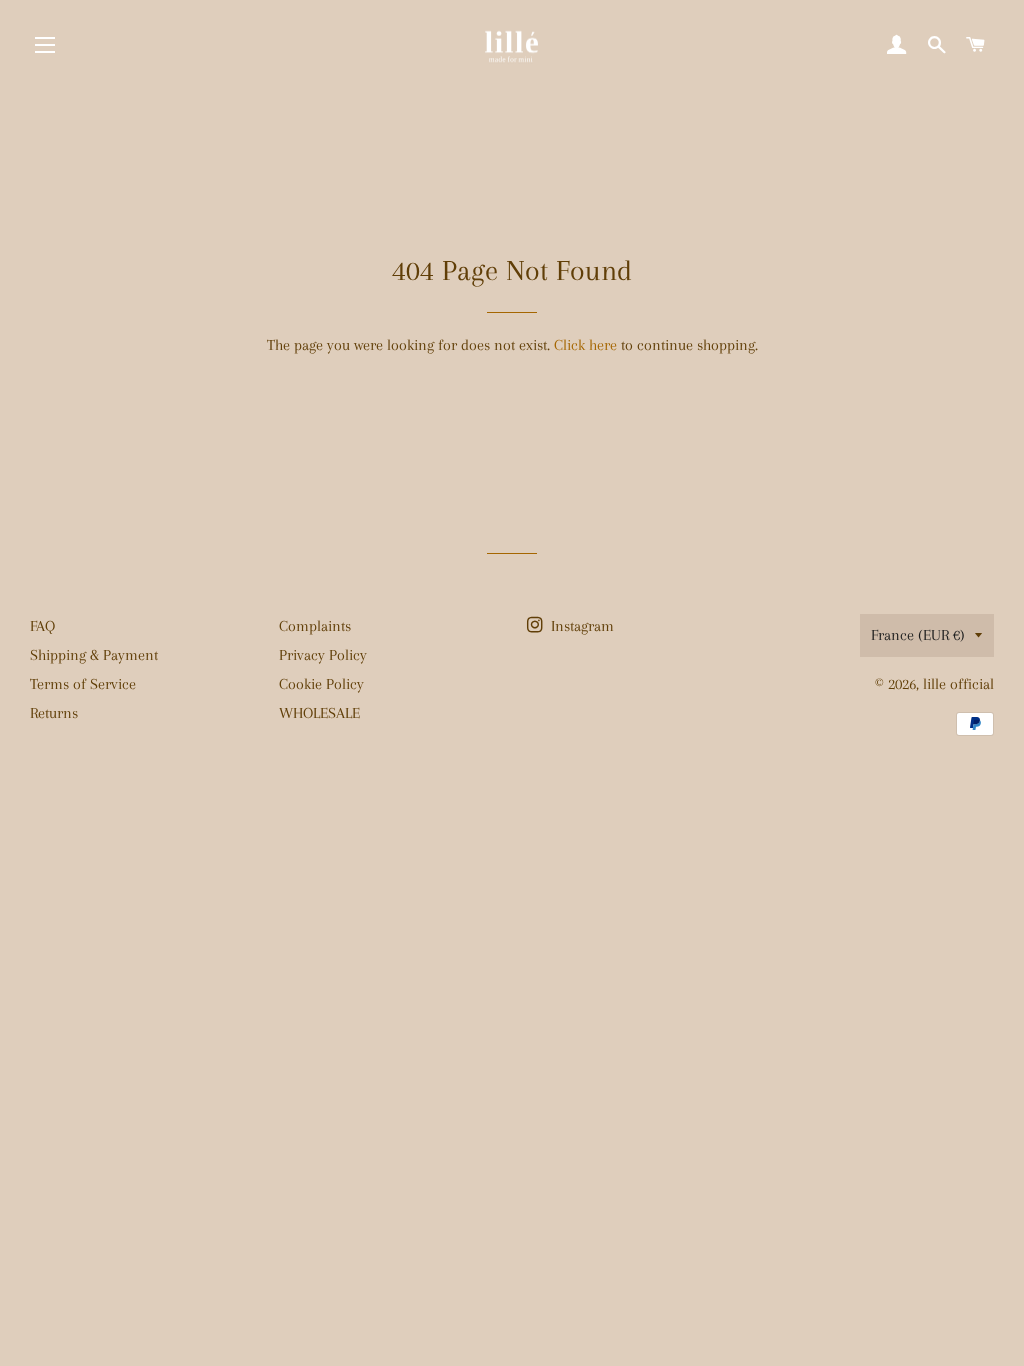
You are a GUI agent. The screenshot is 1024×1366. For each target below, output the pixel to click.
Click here (585, 345)
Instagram (580, 626)
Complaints (315, 626)
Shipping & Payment (94, 655)
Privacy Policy (323, 655)
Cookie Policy (321, 684)
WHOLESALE (319, 713)
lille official (958, 684)
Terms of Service (83, 684)
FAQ (42, 626)
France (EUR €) (918, 635)
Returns (54, 713)
